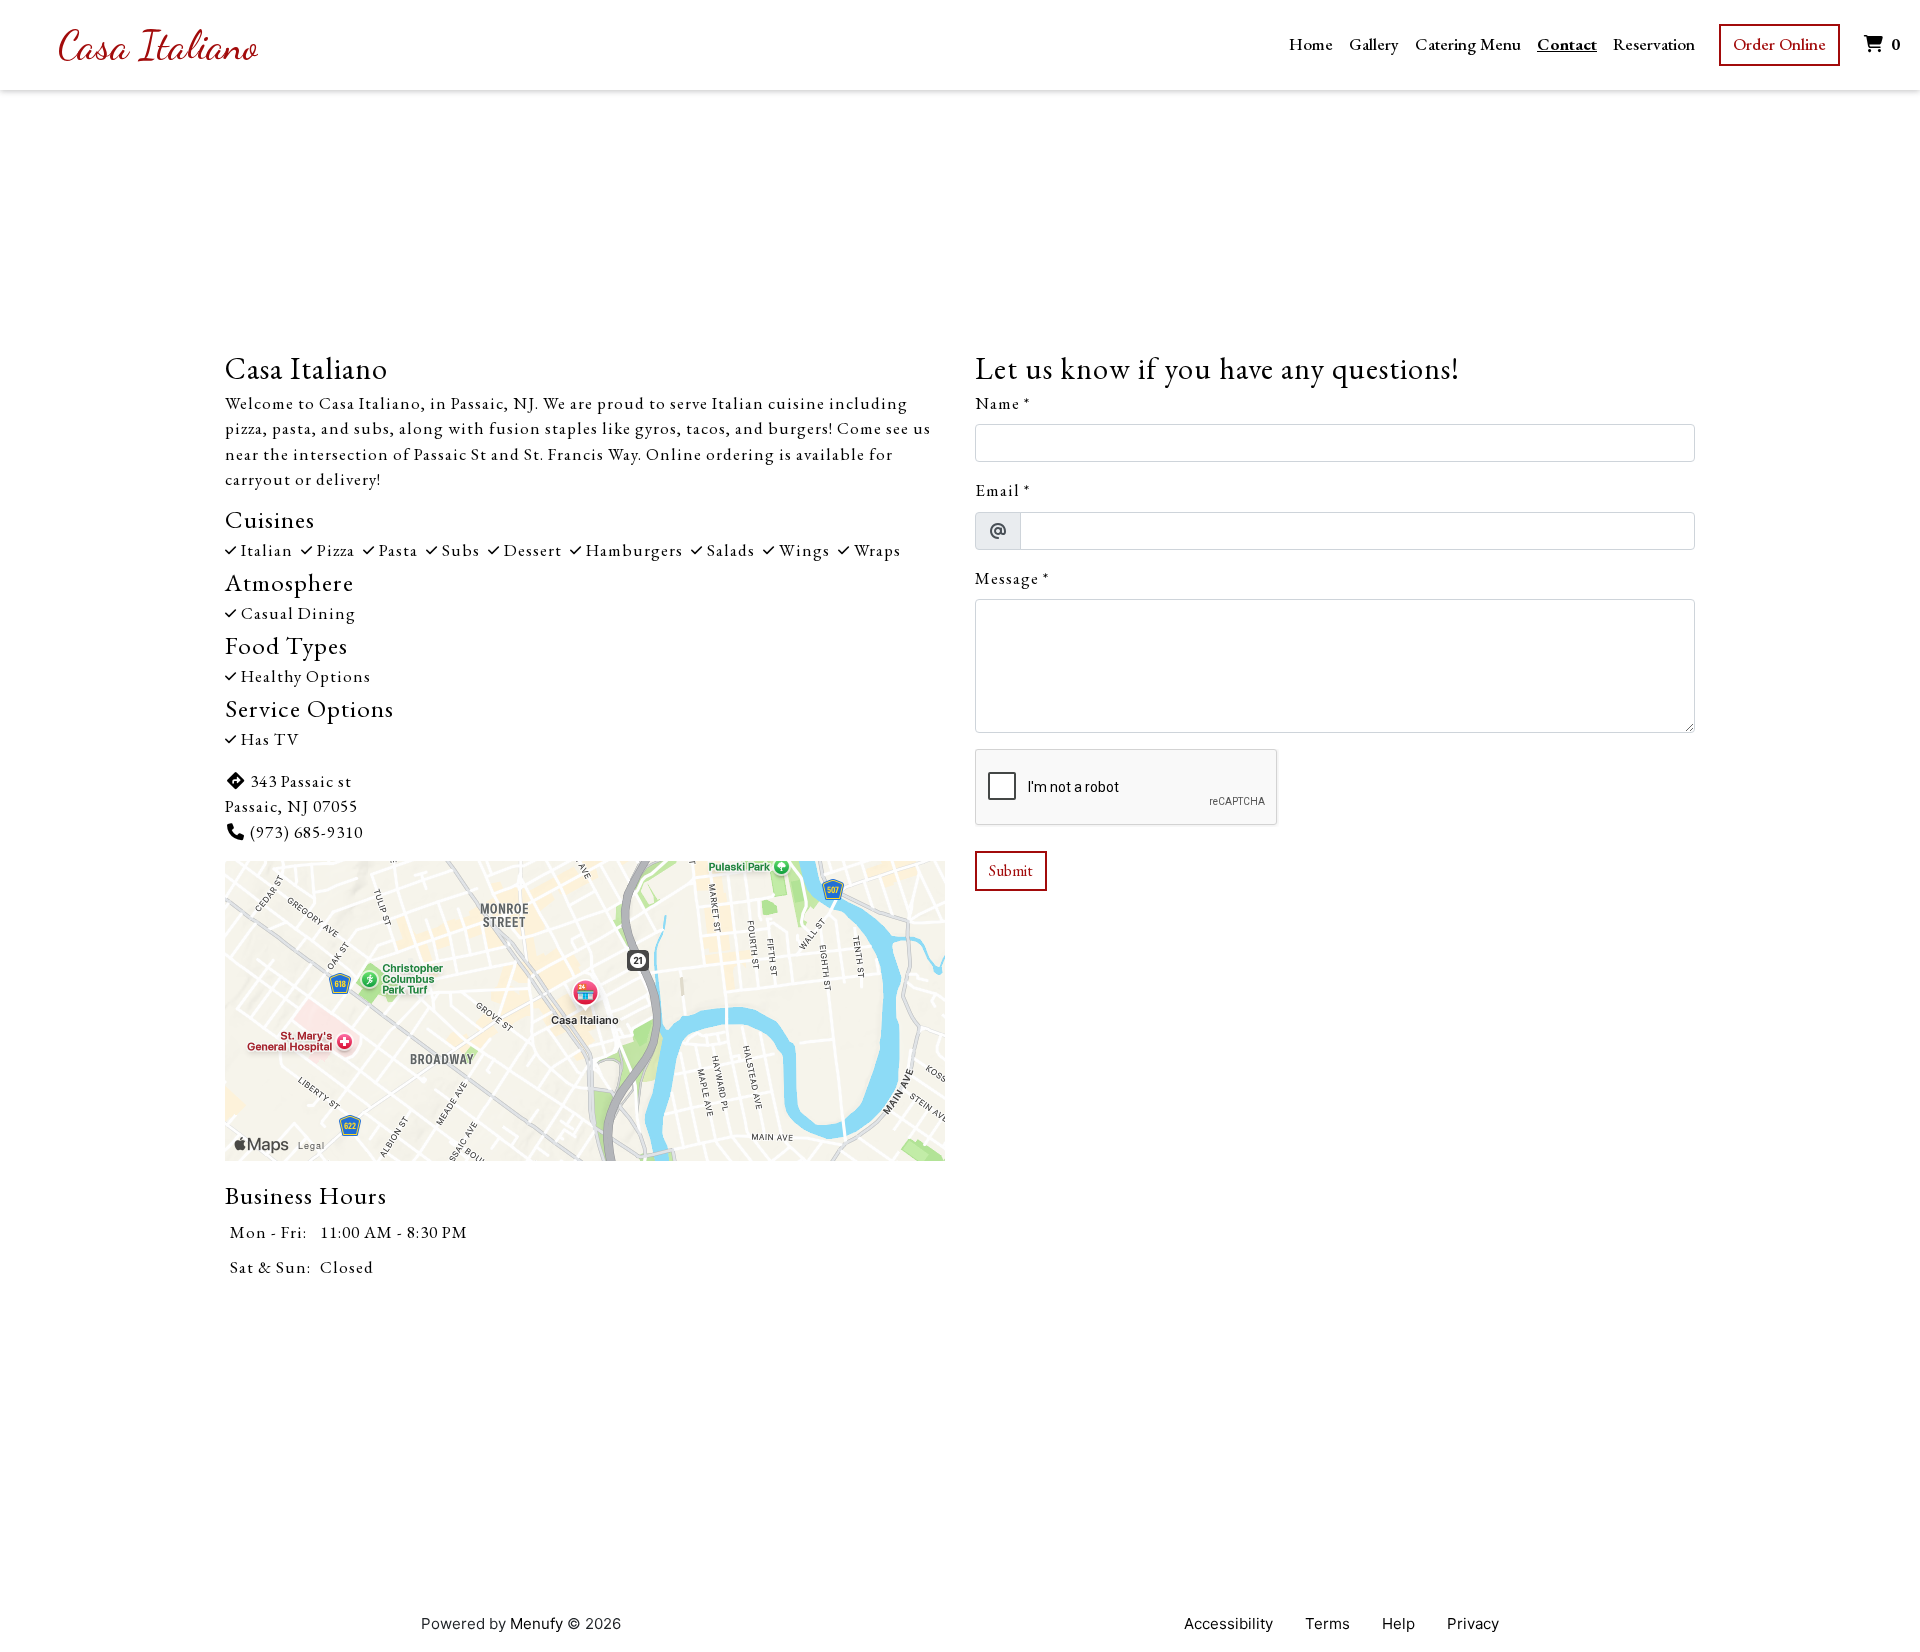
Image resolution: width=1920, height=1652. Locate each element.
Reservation (1654, 44)
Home (1311, 44)
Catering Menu (1468, 44)
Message (1007, 578)
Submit (1011, 870)
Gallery (1374, 44)
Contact (1567, 44)
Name (997, 403)
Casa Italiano (158, 45)
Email (997, 490)
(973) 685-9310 (306, 832)
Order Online (1779, 44)
